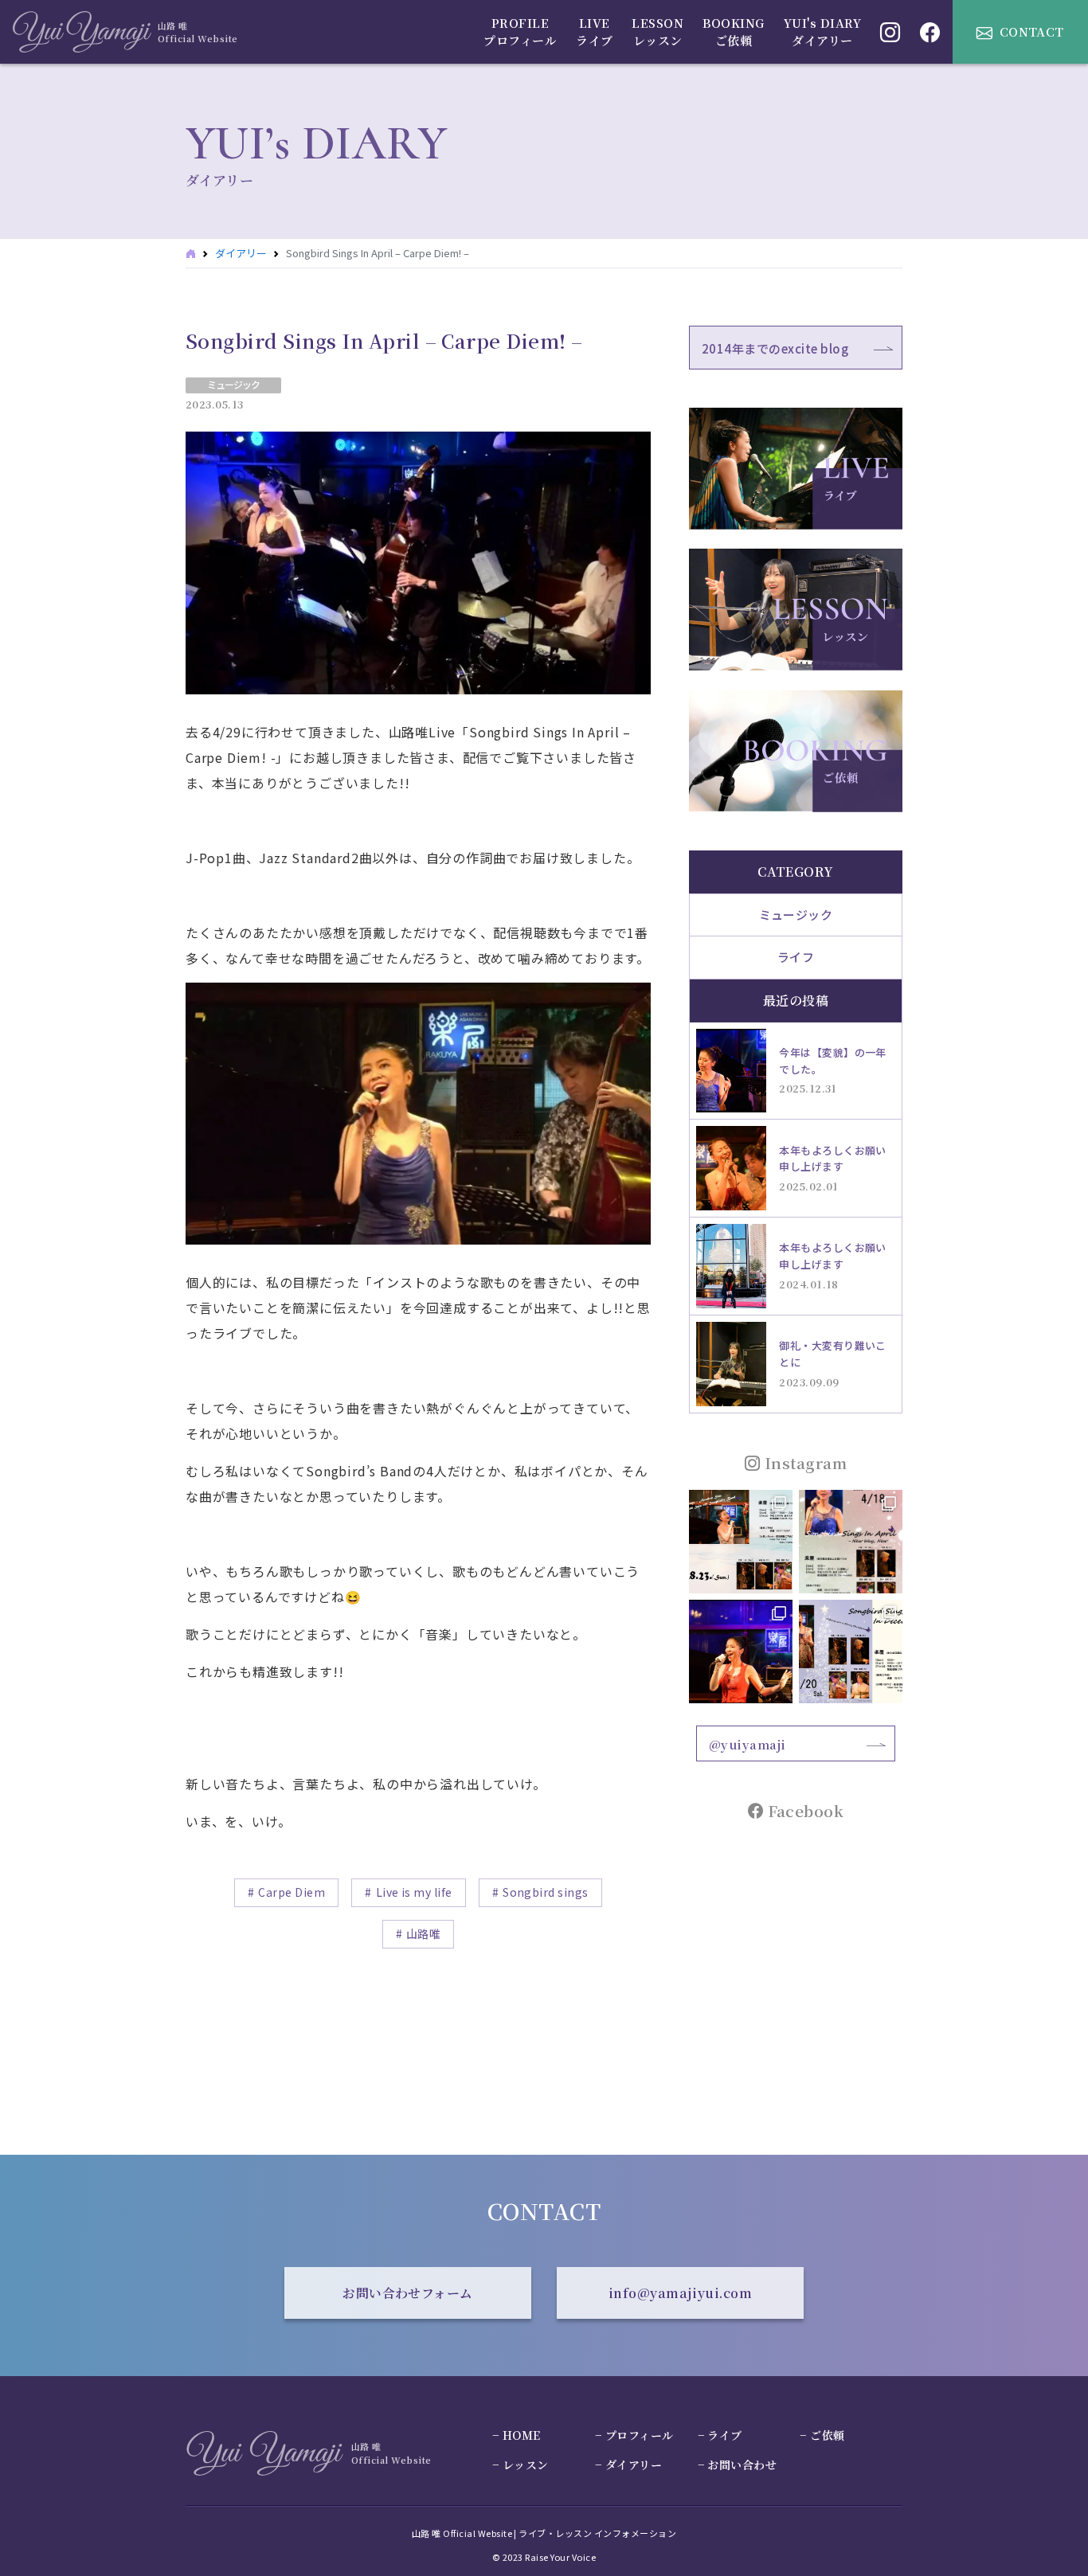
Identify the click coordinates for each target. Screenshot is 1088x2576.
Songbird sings (546, 1892)
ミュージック (233, 384)
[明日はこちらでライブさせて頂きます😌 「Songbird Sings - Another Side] (741, 1542)
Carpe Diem (292, 1892)
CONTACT (1032, 31)
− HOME (517, 2435)
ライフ (796, 957)
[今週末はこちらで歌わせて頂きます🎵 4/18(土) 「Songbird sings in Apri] (851, 1542)
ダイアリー (241, 253)
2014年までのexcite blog (775, 348)
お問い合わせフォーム (408, 2293)
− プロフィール (634, 2435)
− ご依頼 (822, 2435)
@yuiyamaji (748, 1744)
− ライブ (720, 2435)
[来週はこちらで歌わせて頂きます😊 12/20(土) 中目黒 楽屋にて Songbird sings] (851, 1652)
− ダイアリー (628, 2465)
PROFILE (520, 32)
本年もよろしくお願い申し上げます (833, 1159)
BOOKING (733, 32)
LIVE (594, 32)
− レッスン (521, 2465)
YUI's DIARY (822, 32)
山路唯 (423, 1933)
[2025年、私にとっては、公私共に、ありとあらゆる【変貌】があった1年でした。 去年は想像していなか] (741, 1652)
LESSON (657, 32)
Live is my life (414, 1892)
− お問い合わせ (738, 2465)
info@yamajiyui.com (681, 2293)
